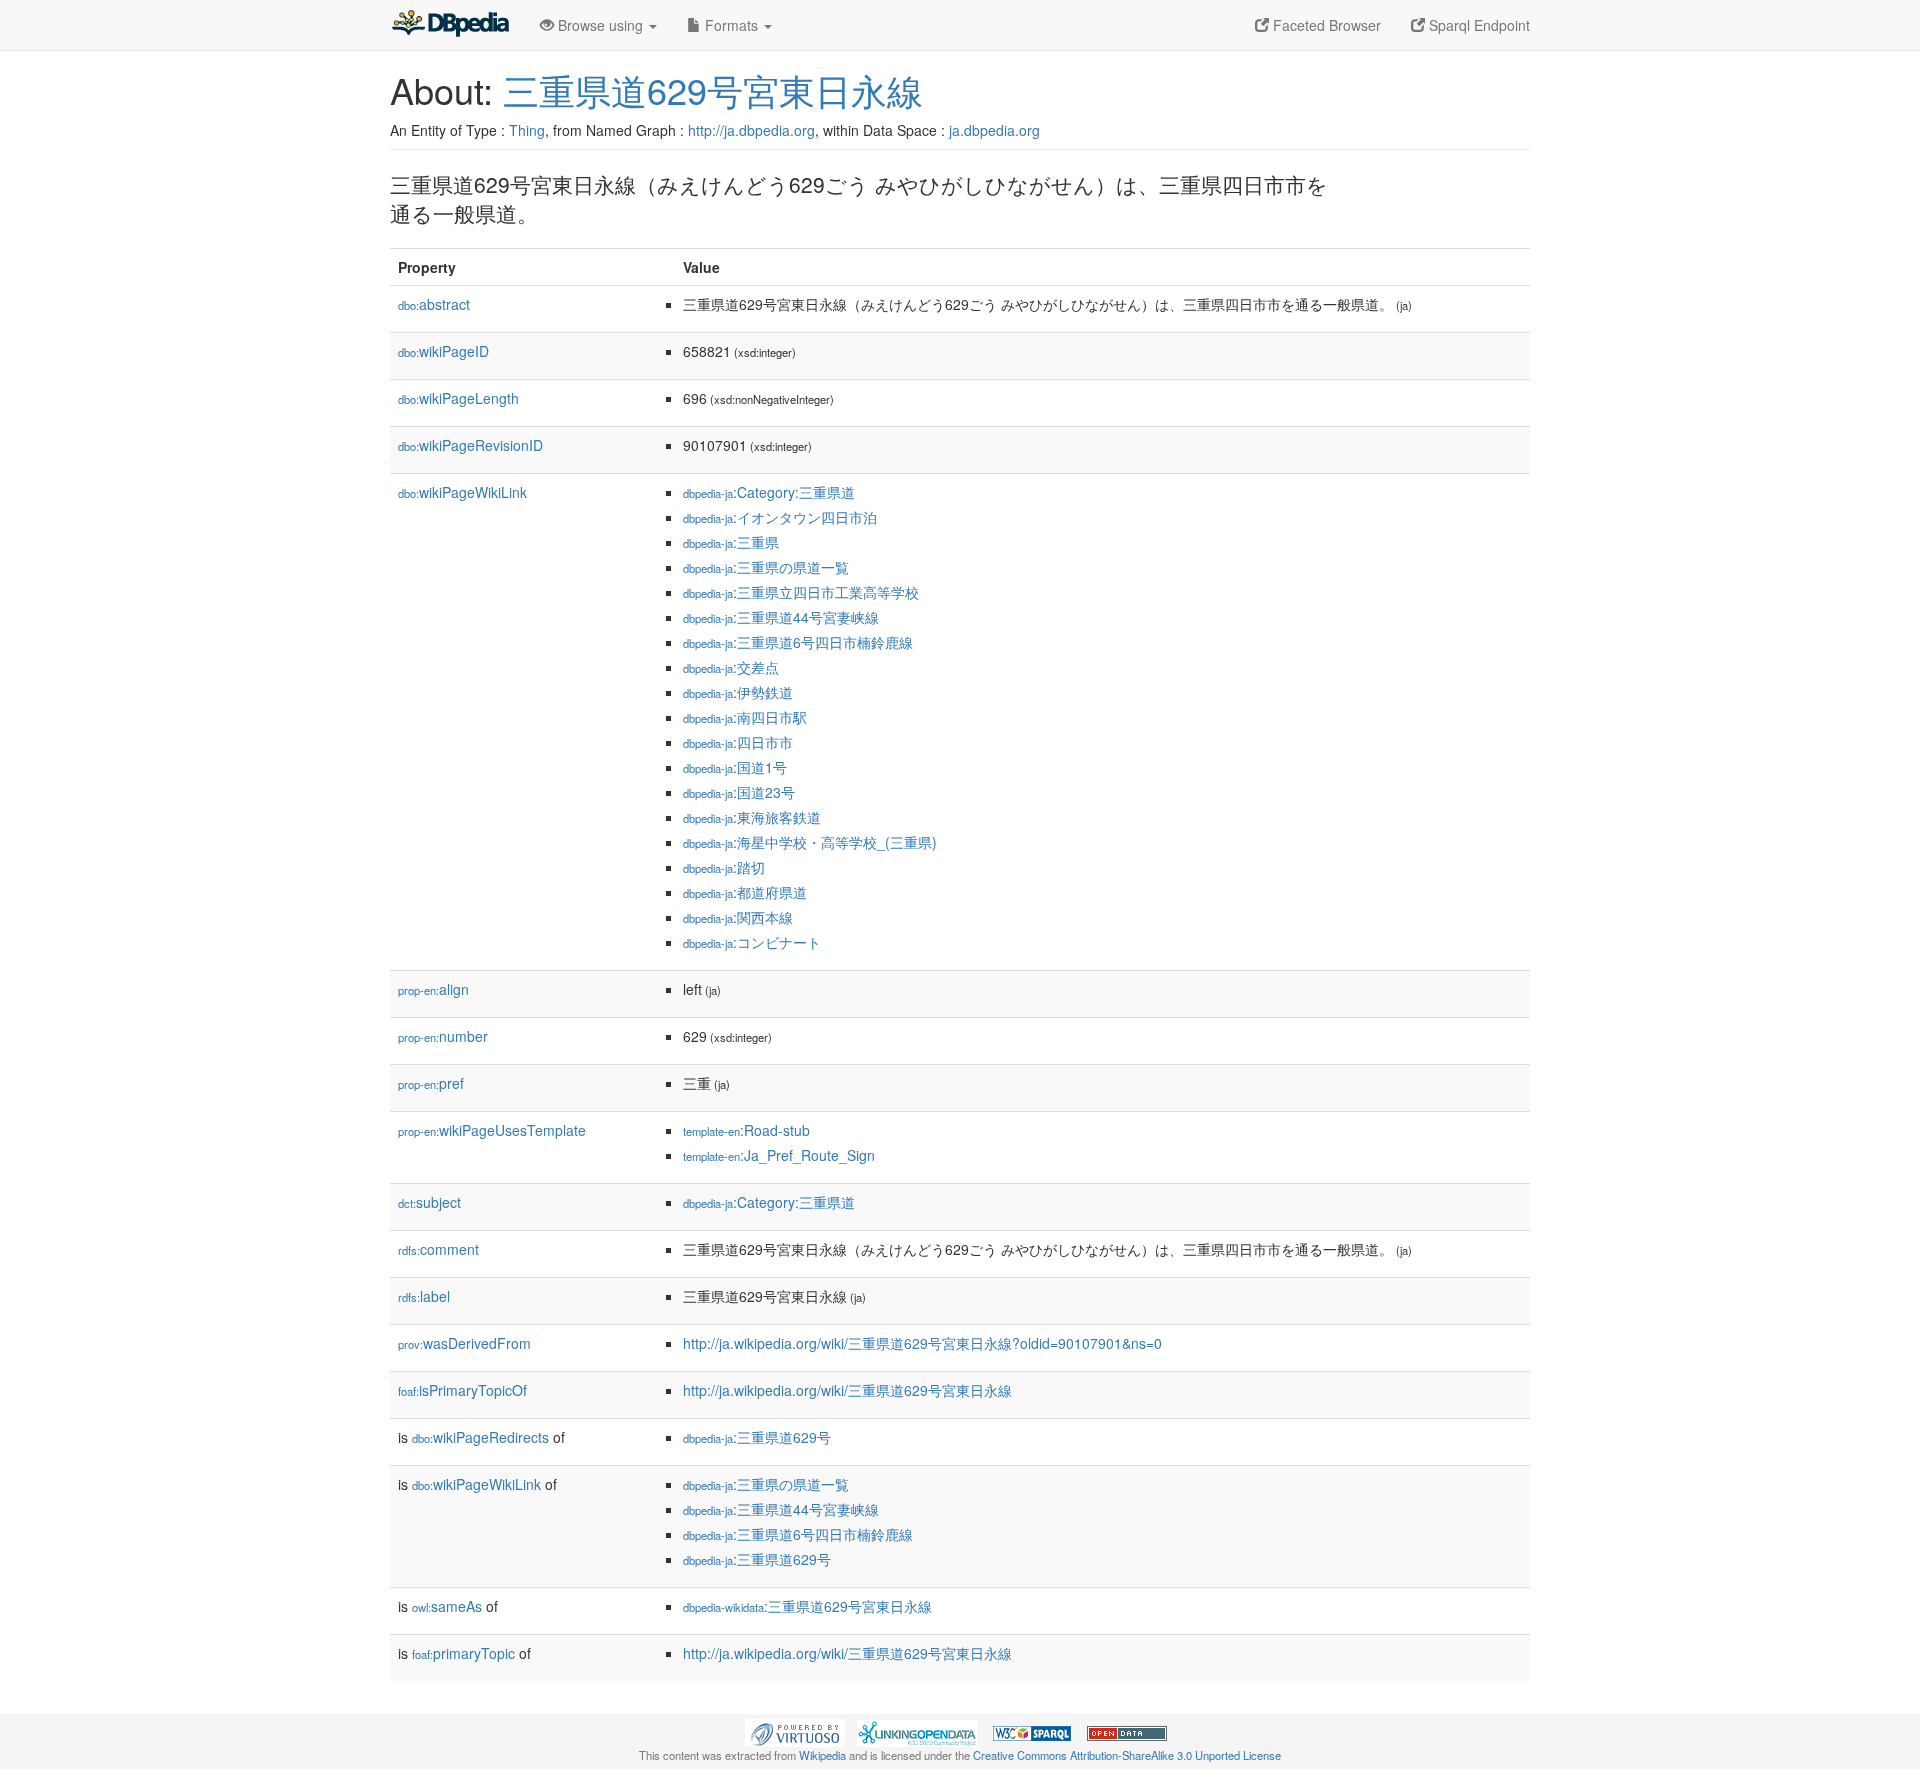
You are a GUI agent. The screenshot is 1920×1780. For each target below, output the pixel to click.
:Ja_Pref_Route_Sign (779, 1155)
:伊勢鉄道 (738, 692)
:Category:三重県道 (769, 492)
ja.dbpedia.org (994, 130)
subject (429, 1202)
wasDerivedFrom (464, 1343)
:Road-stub (746, 1130)
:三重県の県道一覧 (766, 567)
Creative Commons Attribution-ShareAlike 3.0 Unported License (1127, 1755)
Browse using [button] (600, 25)
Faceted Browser (1325, 25)
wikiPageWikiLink (462, 492)
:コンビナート (752, 942)
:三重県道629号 (757, 1437)
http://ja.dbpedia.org (751, 130)
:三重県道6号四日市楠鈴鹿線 (798, 642)
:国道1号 (735, 767)
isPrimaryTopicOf (462, 1390)
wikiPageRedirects (480, 1437)
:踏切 (724, 867)
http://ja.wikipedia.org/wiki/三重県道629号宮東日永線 (847, 1390)
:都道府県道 (745, 892)
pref (431, 1083)
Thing (527, 130)
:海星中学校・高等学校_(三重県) (810, 842)
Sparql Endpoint (1477, 25)
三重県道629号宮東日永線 (713, 89)
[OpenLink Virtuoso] (795, 1731)
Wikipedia (822, 1755)
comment (438, 1249)
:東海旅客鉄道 (752, 817)
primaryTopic (463, 1653)
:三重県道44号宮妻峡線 (781, 617)
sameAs (447, 1606)
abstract (434, 304)
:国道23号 (739, 792)
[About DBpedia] (450, 25)
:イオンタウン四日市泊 (780, 517)
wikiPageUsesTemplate (492, 1130)
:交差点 (731, 667)
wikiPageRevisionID (470, 445)
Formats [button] (731, 25)
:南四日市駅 (745, 717)
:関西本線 (738, 917)
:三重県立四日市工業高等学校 (801, 592)
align (433, 989)
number (443, 1036)
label (424, 1296)
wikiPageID (443, 351)
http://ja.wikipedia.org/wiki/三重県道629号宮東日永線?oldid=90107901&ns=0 (922, 1343)
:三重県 (731, 542)
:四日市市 (738, 742)
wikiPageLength (458, 398)
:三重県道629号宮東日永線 (807, 1606)
